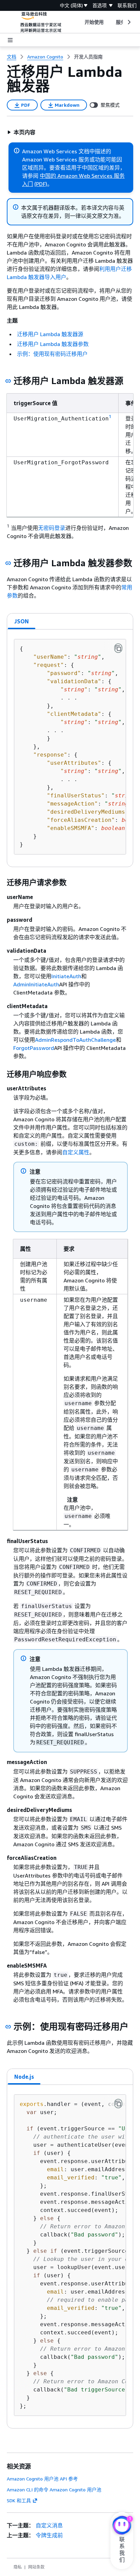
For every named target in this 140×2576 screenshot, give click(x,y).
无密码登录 (52, 528)
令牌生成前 (49, 2535)
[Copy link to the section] (8, 381)
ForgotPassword (34, 1048)
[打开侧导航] (10, 40)
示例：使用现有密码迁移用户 (52, 354)
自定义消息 (49, 2525)
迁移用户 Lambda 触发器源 (50, 334)
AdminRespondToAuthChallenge (75, 1040)
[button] (21, 132)
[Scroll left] (79, 22)
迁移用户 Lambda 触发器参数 (53, 344)
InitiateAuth (66, 976)
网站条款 (36, 2567)
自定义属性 (76, 1152)
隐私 (18, 2567)
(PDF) (41, 184)
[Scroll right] (129, 22)
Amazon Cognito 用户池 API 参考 (42, 2479)
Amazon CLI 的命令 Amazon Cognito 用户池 (54, 2489)
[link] (88, 57)
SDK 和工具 (19, 2500)
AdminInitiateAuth (36, 984)
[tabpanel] (70, 748)
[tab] (22, 621)
